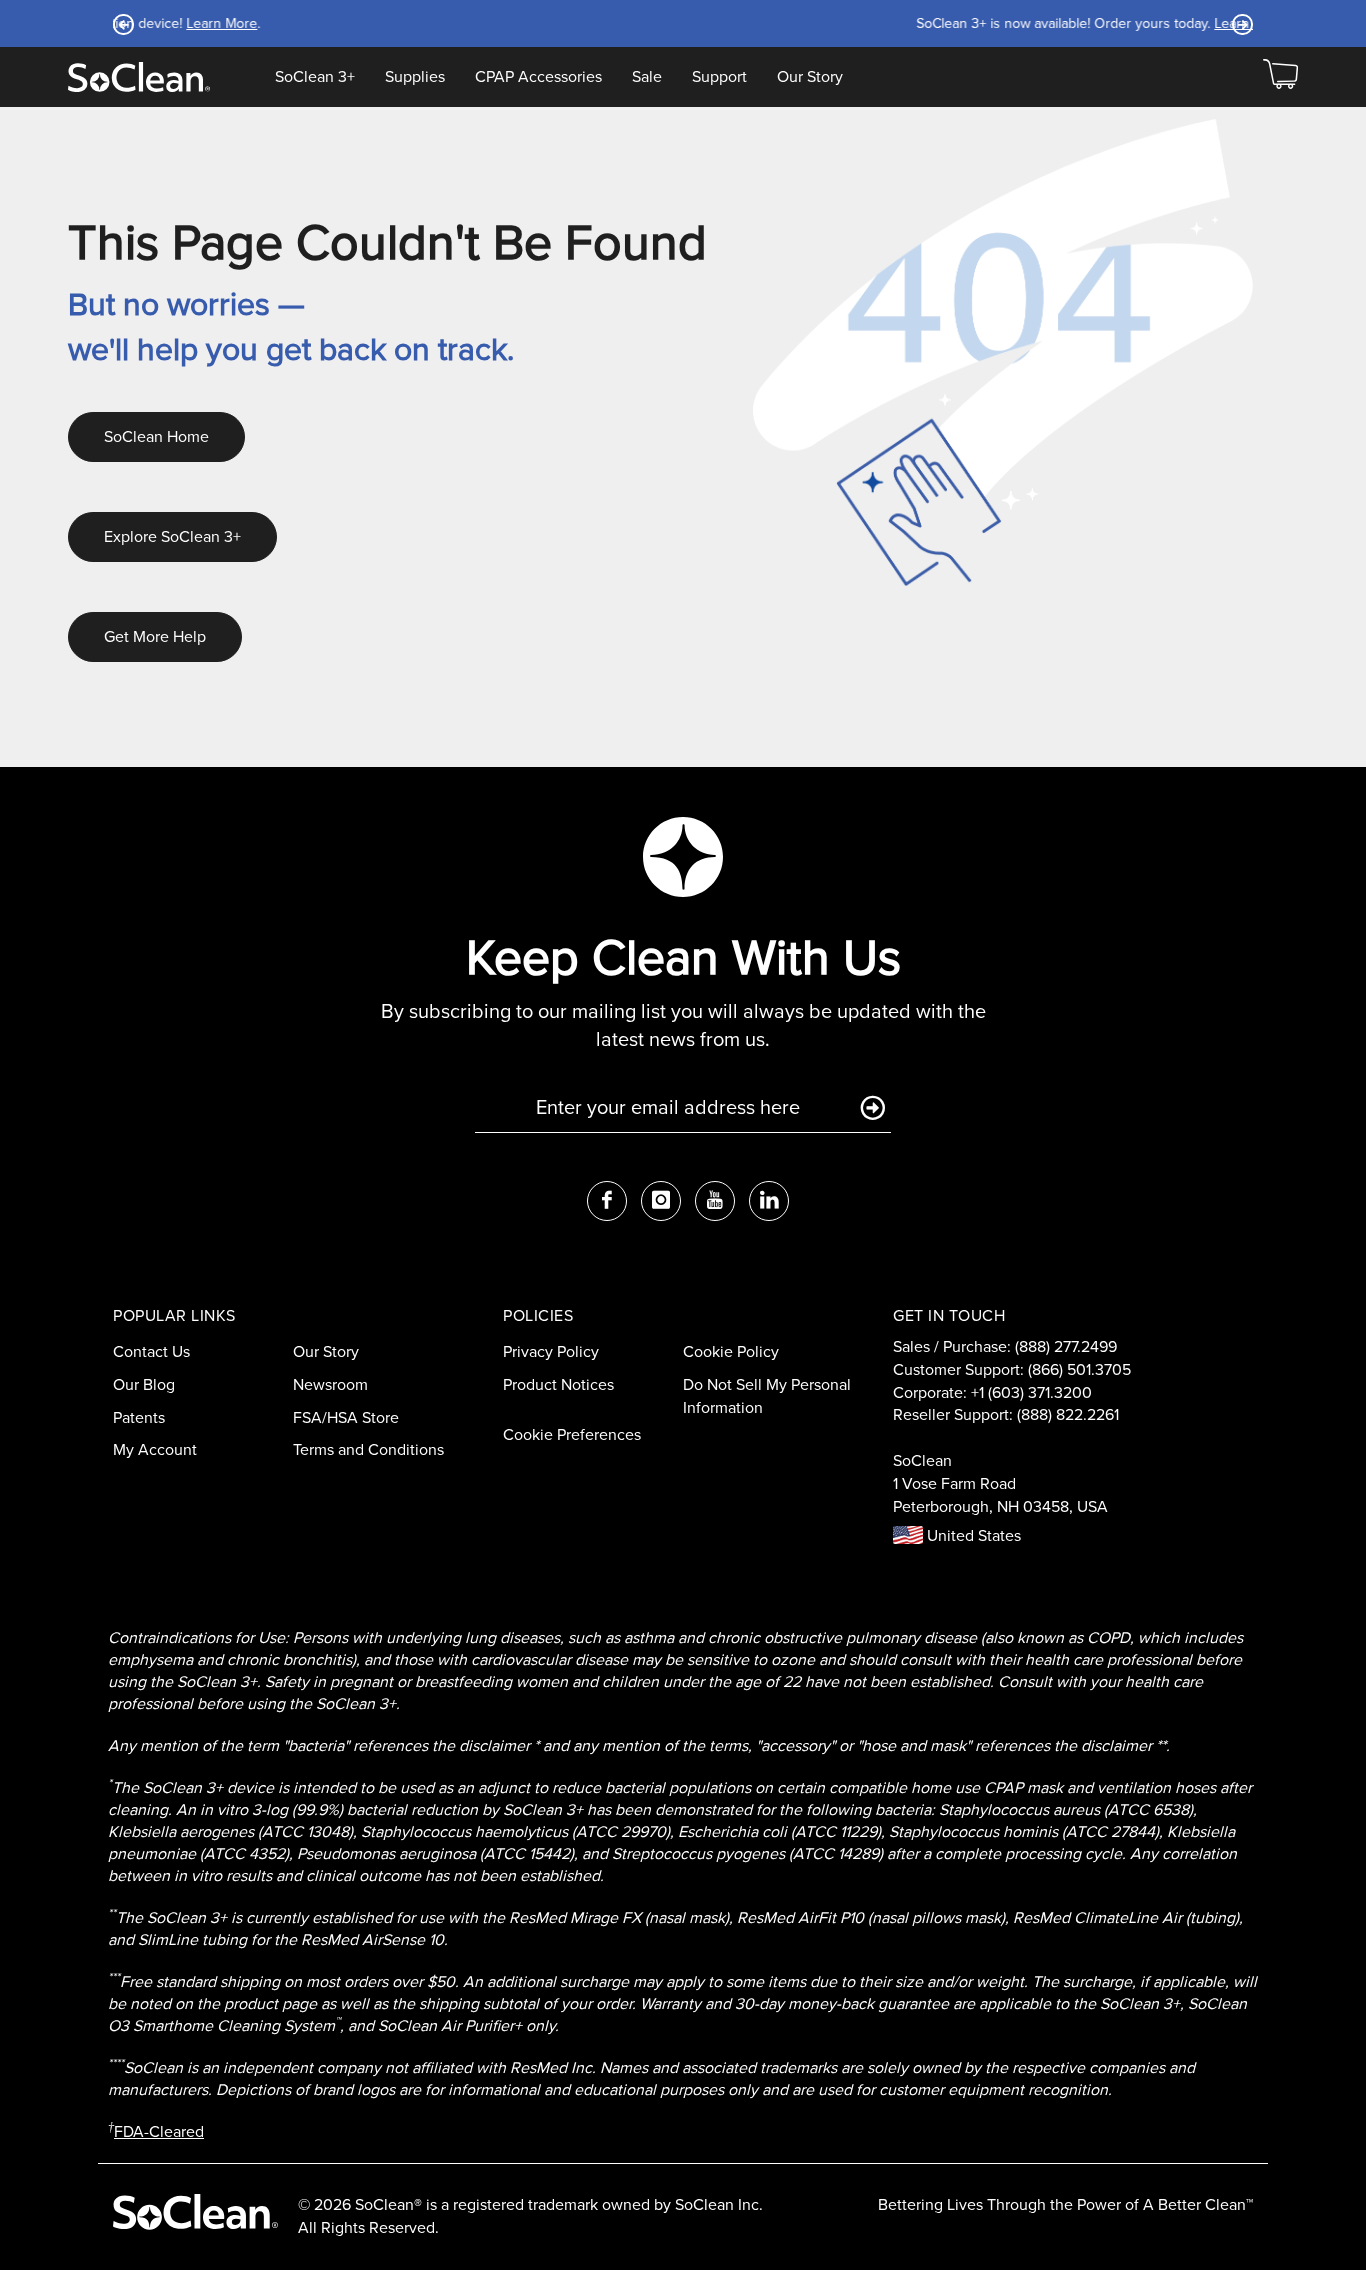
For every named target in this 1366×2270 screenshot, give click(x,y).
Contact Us (151, 1351)
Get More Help (155, 636)
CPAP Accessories (538, 77)
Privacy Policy (551, 1351)
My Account (155, 1449)
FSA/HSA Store (346, 1417)
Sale (647, 77)
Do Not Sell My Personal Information (767, 1396)
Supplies (415, 77)
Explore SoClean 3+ (172, 536)
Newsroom (330, 1384)
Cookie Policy (731, 1351)
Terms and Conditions (368, 1449)
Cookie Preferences (572, 1434)
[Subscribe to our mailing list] (872, 1109)
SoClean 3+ (315, 77)
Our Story (810, 77)
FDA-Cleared (159, 2131)
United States (972, 1535)
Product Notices (558, 1384)
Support (719, 77)
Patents (139, 1417)
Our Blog (144, 1384)
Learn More (830, 23)
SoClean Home (156, 436)
